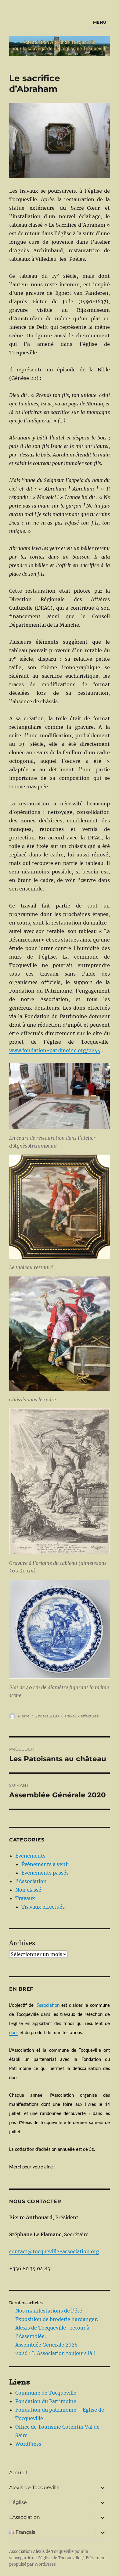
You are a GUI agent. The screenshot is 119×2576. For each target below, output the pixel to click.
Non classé (28, 1890)
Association (48, 2006)
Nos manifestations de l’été (49, 2311)
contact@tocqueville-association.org (54, 2251)
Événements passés (45, 1873)
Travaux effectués (81, 1716)
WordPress (28, 2444)
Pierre (24, 1716)
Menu (100, 22)
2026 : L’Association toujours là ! (55, 2353)
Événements (30, 1856)
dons (14, 2033)
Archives (22, 1943)
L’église (18, 2502)
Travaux (25, 1898)
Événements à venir (45, 1864)
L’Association (25, 2517)
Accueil (18, 2473)
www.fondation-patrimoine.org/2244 (55, 1050)
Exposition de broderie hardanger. (57, 2319)
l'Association (31, 1881)
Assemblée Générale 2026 (47, 2345)
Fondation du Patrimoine (46, 2401)
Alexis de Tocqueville (34, 2487)
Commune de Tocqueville (46, 2393)
